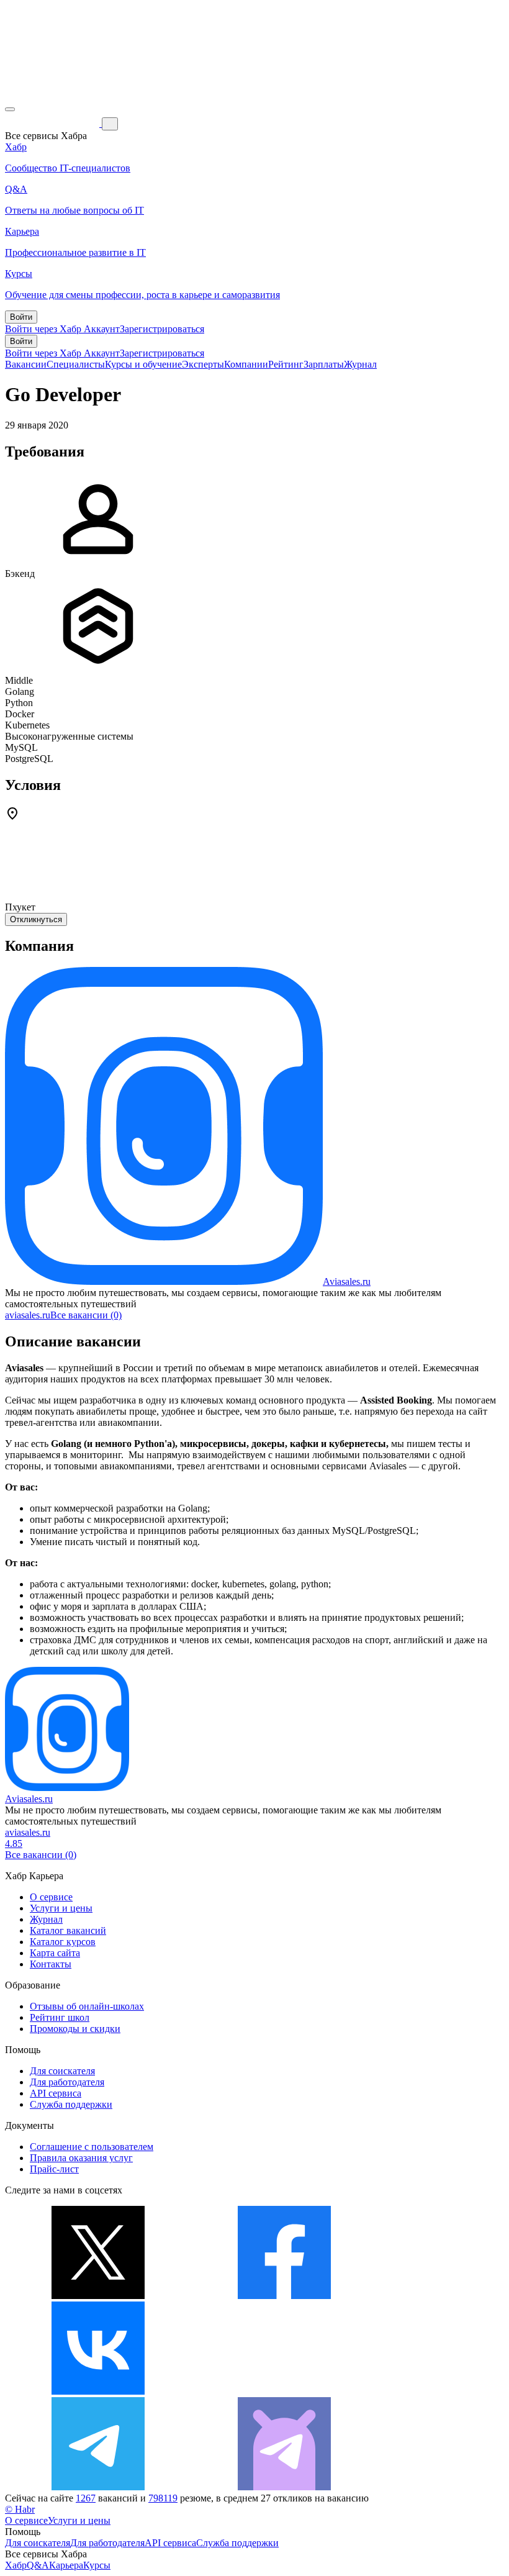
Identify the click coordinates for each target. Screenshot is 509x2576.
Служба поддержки (71, 2104)
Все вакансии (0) (86, 1315)
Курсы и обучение (143, 364)
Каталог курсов (63, 1942)
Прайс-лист (54, 2169)
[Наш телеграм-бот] (284, 2487)
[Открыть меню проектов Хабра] (10, 109)
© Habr (20, 2509)
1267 (86, 2498)
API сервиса (56, 2093)
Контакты (51, 1964)
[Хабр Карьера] (53, 123)
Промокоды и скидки (75, 2029)
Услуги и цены (61, 1908)
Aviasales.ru (347, 1281)
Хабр (16, 2565)
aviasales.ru (28, 1315)
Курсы (97, 2565)
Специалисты (76, 364)
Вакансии (26, 364)
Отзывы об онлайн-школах (87, 2006)
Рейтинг (286, 364)
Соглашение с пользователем (92, 2147)
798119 (163, 2498)
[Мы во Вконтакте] (98, 2391)
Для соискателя (62, 2071)
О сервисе (51, 1897)
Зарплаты (324, 364)
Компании (246, 364)
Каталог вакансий (68, 1930)
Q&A (38, 2565)
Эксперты (203, 364)
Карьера (66, 2565)
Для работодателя (67, 2082)
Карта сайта (55, 1953)
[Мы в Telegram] (98, 2487)
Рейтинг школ (60, 2017)
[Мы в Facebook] (284, 2296)
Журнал (360, 364)
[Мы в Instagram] (284, 2391)
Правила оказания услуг (81, 2158)
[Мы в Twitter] (98, 2296)
